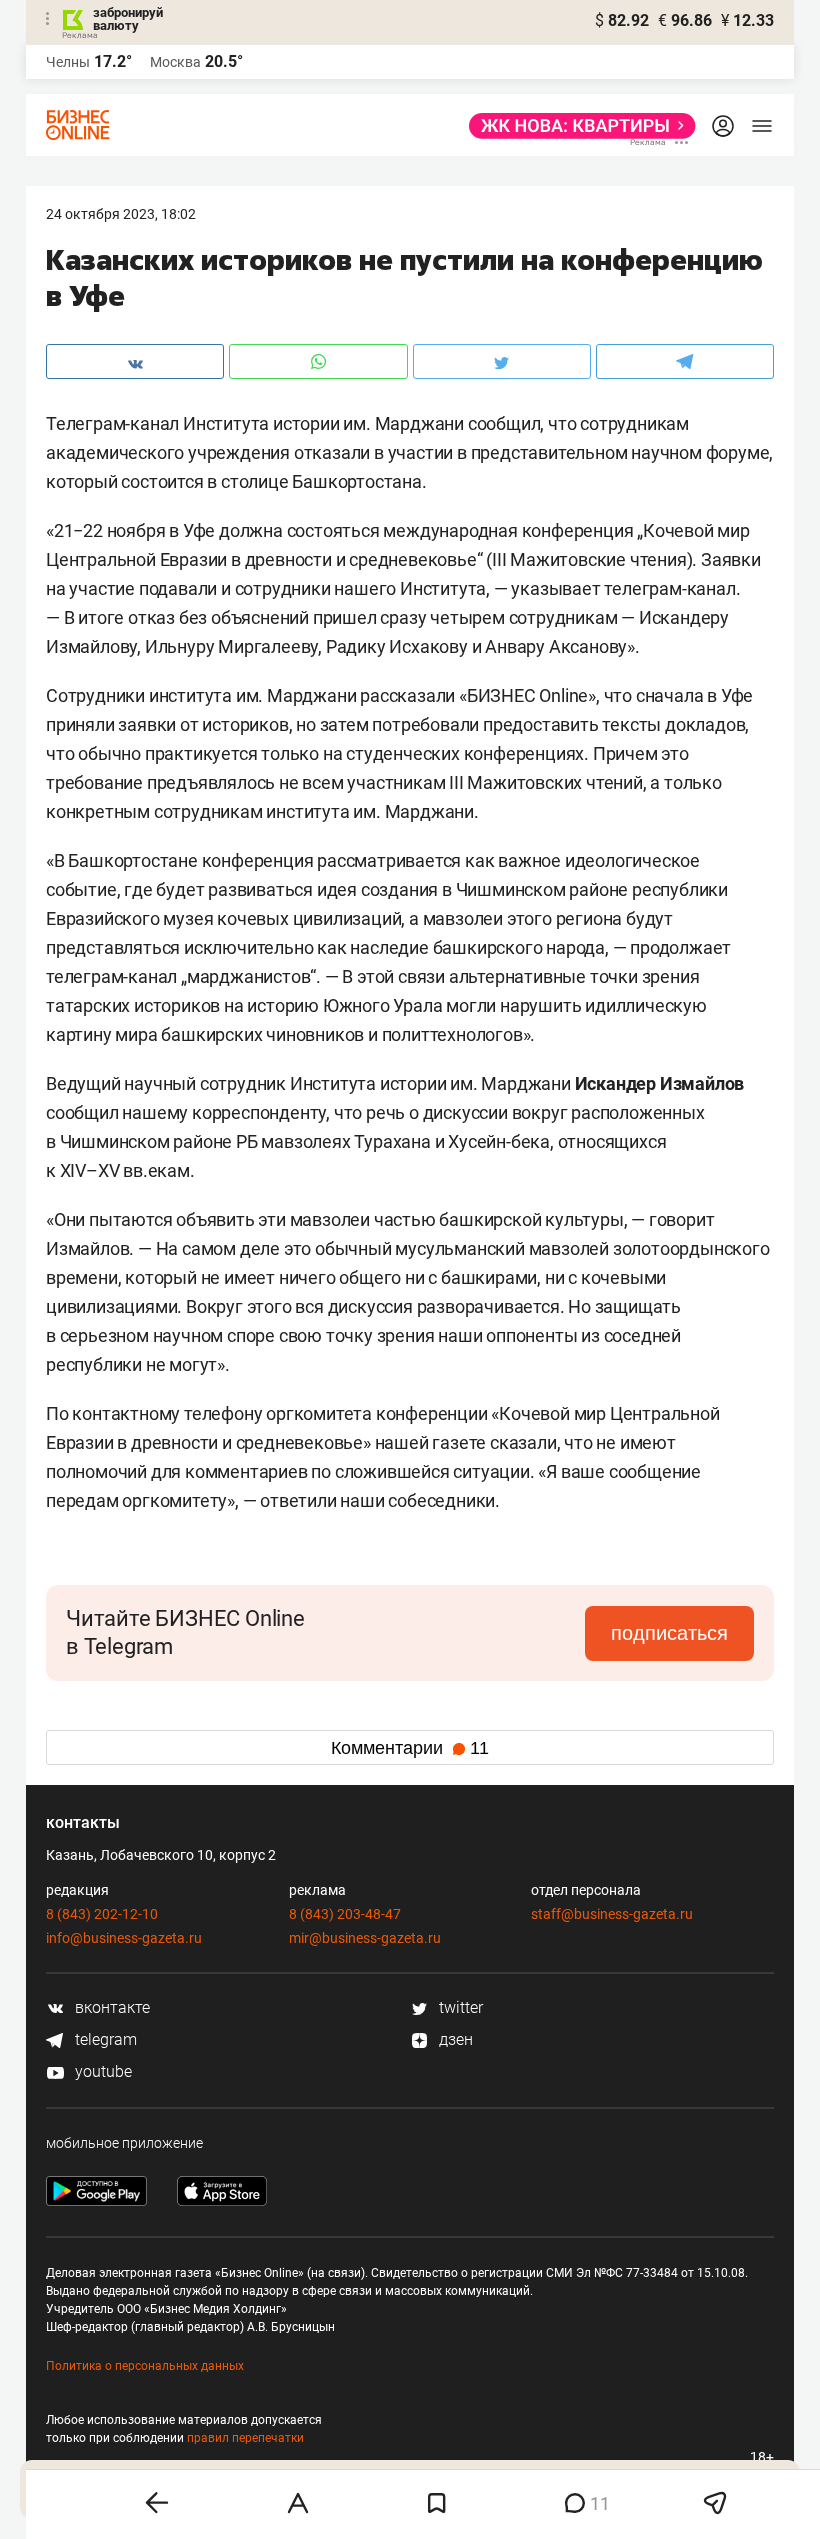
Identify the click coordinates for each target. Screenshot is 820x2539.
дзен (454, 2039)
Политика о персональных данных (145, 2366)
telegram (104, 2039)
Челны (68, 62)
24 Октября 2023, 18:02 (121, 214)
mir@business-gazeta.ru (365, 1938)
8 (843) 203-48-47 (345, 1914)
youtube (101, 2071)
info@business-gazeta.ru (124, 1938)
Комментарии (410, 1748)
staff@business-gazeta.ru (612, 1914)
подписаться (669, 1633)
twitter (459, 2007)
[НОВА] (576, 126)
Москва (175, 62)
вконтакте (110, 2007)
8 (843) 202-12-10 (102, 1914)
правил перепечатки (245, 2438)
